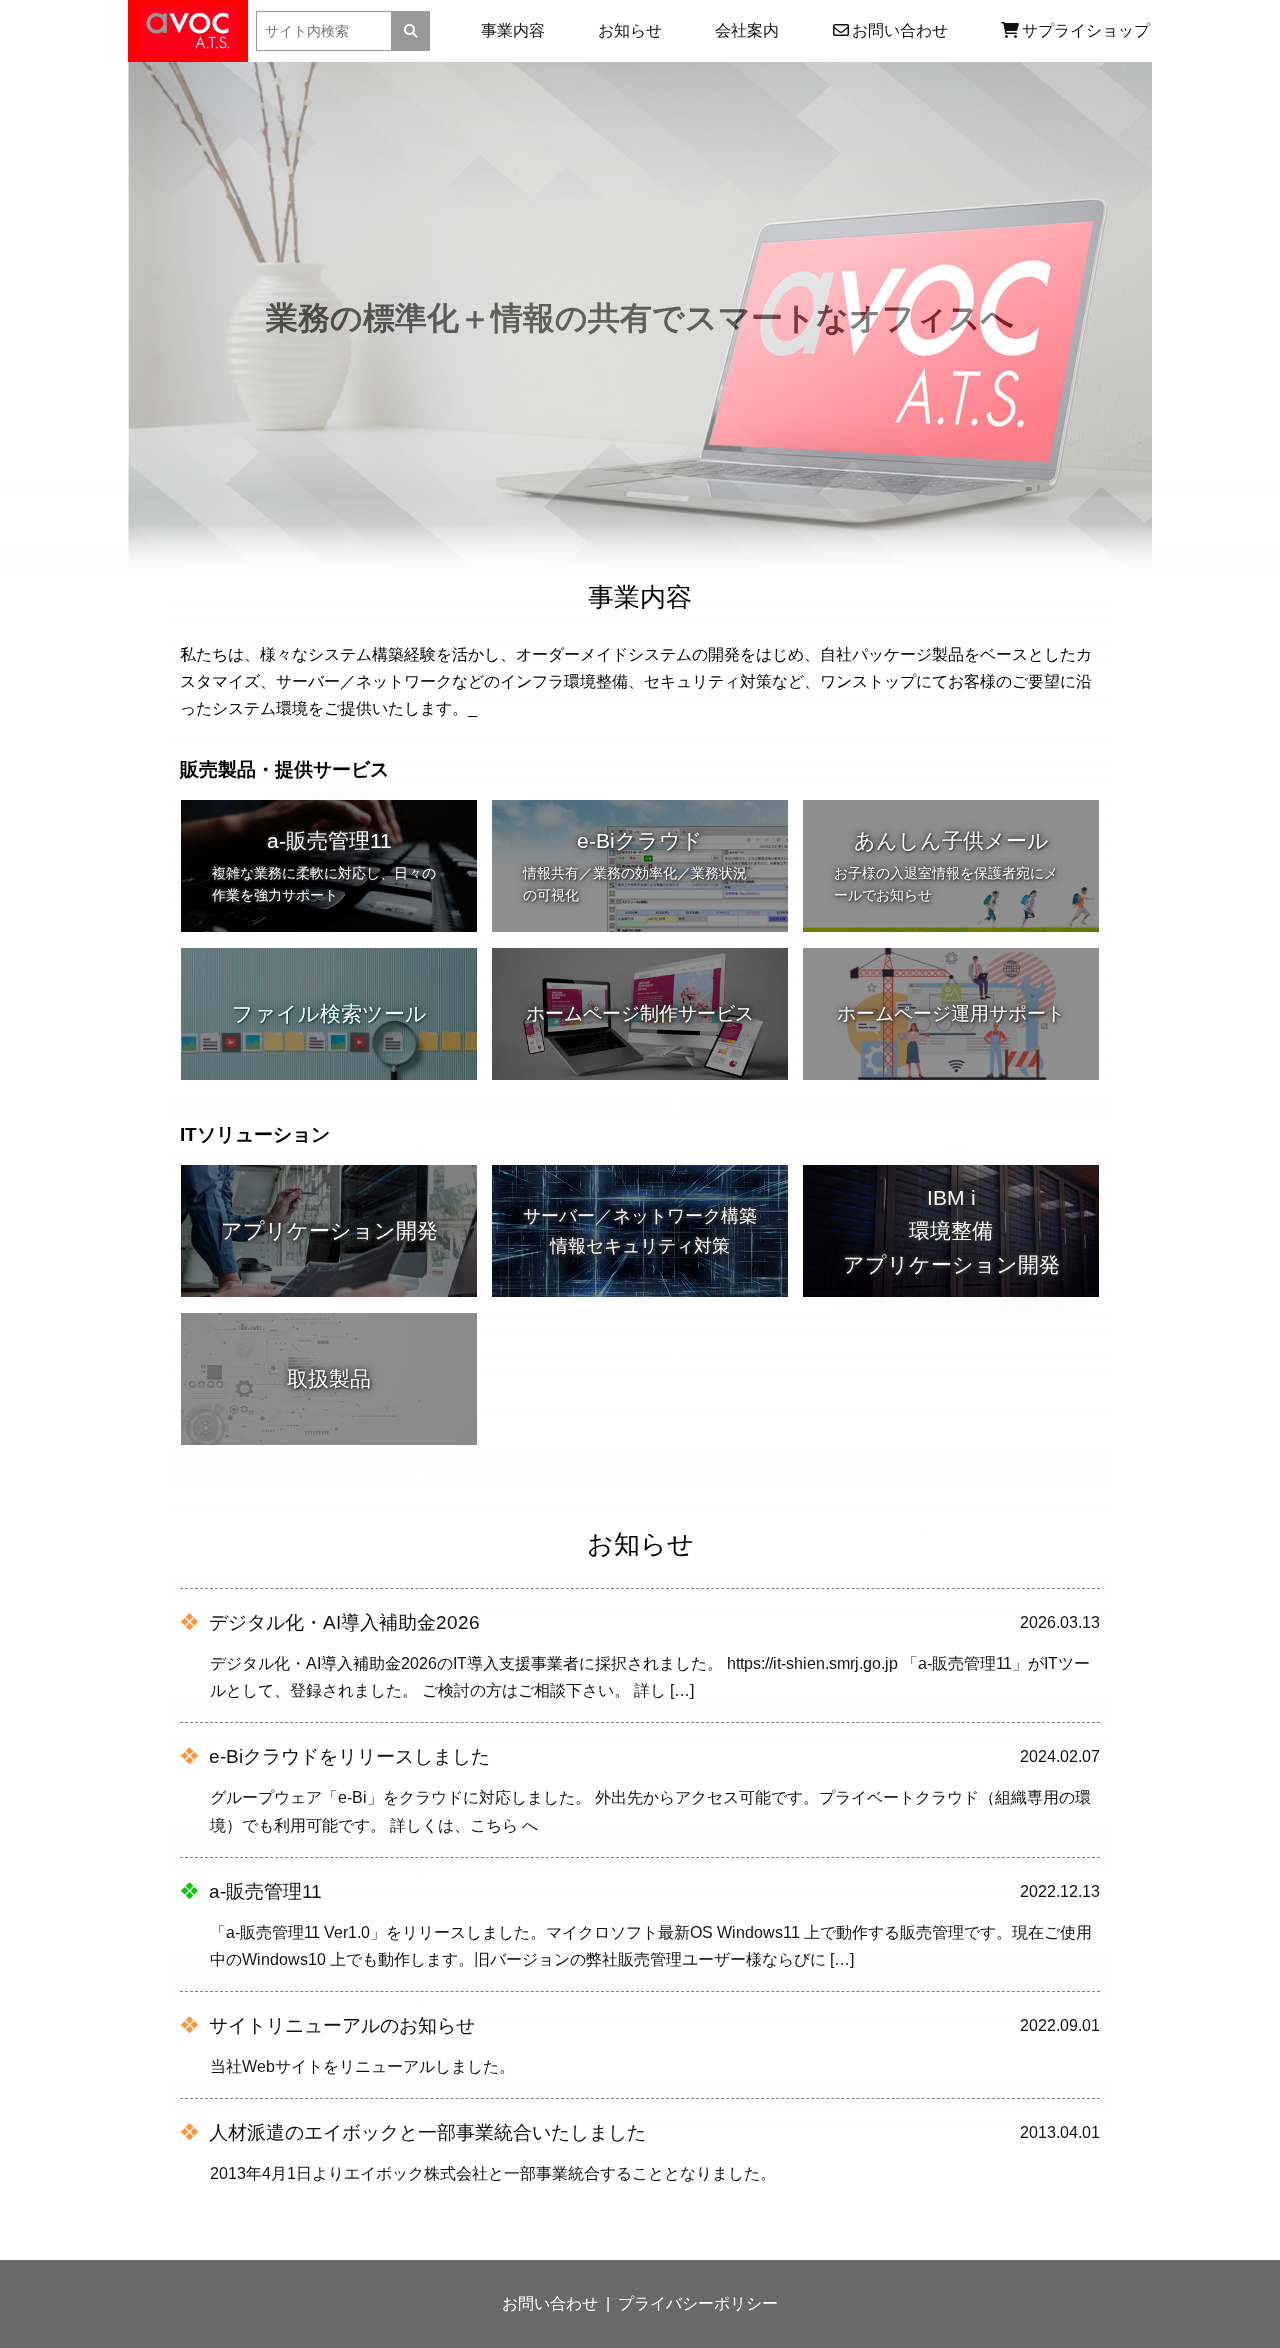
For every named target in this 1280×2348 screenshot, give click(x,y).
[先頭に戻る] (1243, 2265)
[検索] (411, 31)
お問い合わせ (550, 2303)
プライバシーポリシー (698, 2303)
